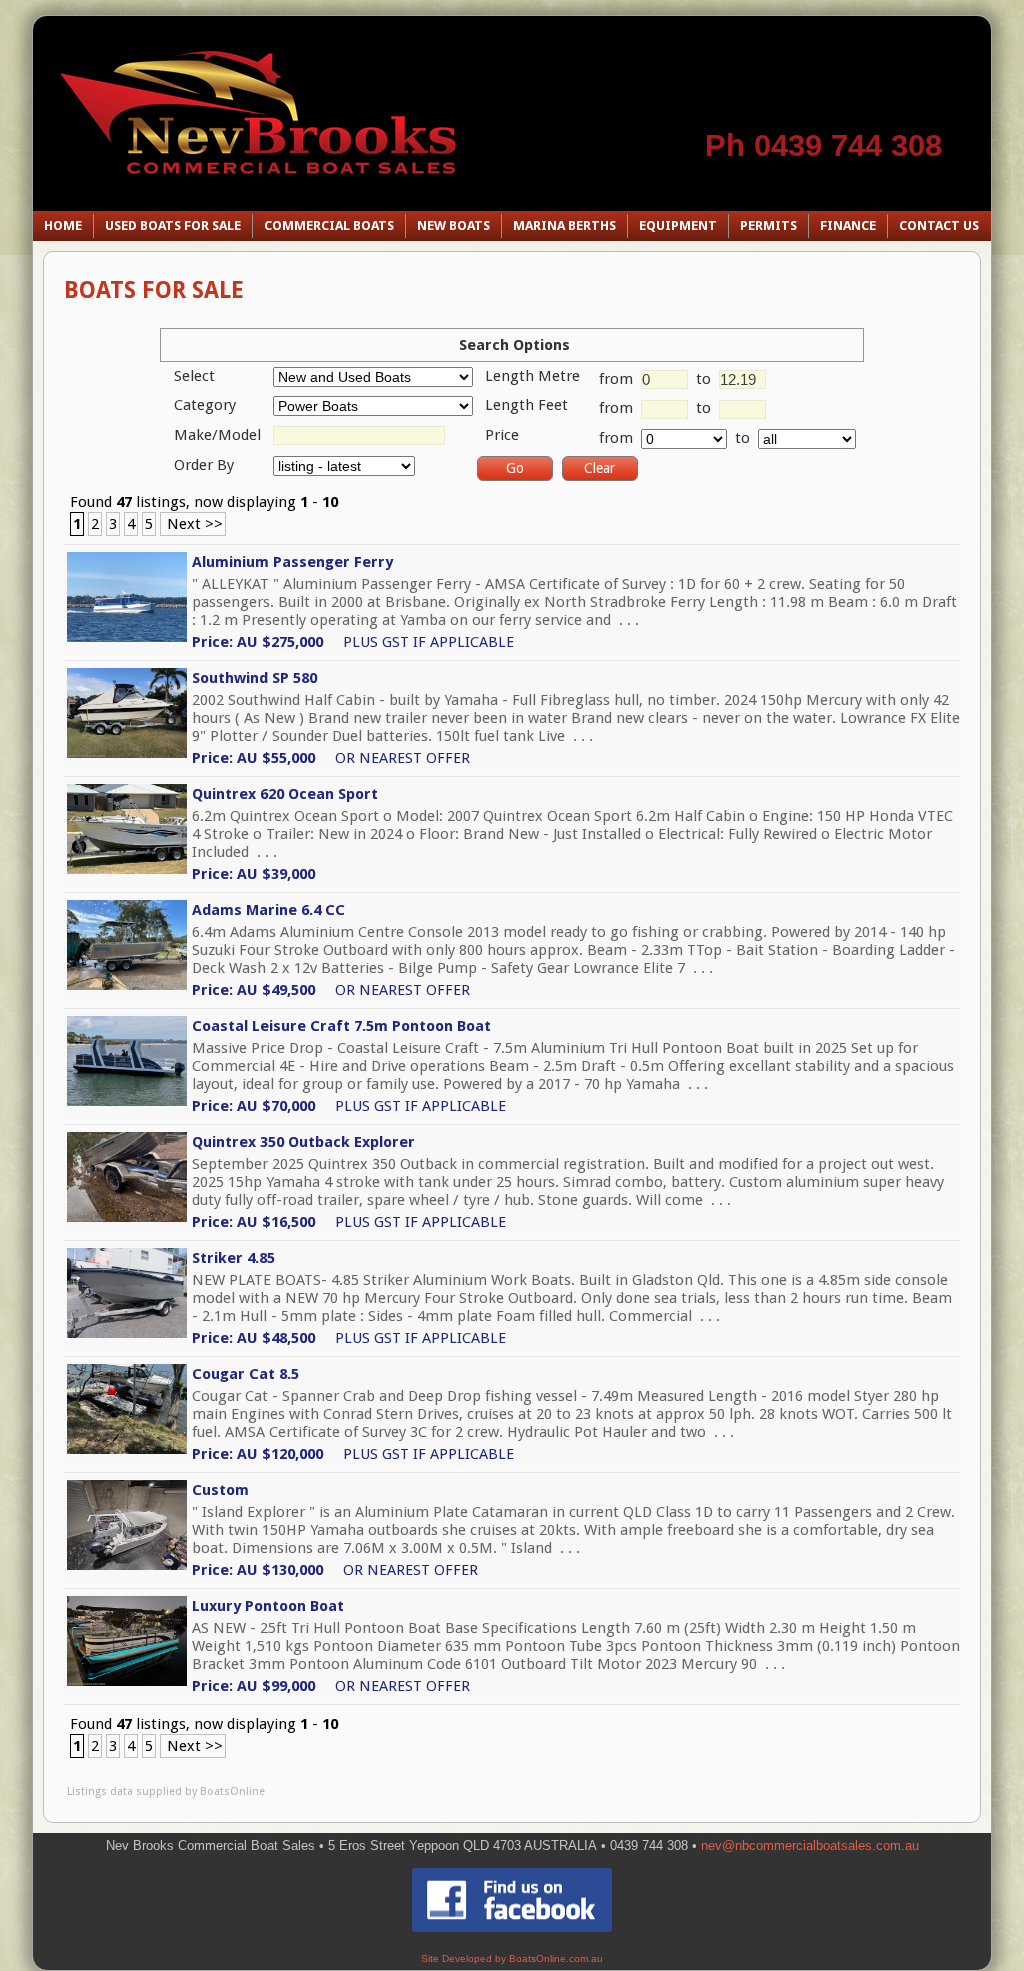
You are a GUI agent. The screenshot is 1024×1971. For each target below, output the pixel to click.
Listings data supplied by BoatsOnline (166, 1791)
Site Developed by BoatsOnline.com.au (512, 1958)
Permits (768, 225)
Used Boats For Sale (173, 225)
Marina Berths (564, 225)
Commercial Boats (329, 225)
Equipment (678, 225)
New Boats (453, 225)
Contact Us (939, 225)
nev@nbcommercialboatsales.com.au (810, 1845)
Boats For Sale (154, 290)
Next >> (193, 524)
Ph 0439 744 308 (823, 145)
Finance (848, 225)
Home (63, 225)
